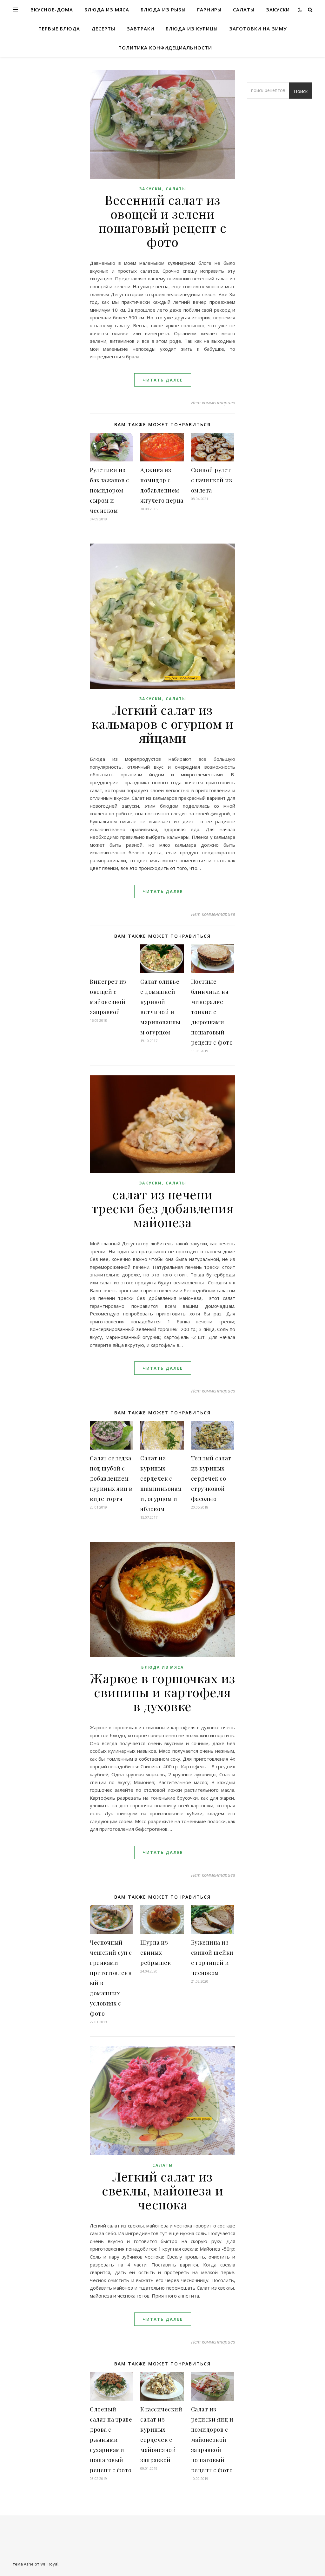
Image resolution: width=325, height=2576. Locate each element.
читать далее (163, 380)
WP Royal (49, 2564)
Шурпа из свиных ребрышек (156, 1953)
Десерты (103, 29)
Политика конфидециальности (165, 48)
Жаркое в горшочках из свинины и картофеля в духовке (162, 1692)
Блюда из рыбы (163, 10)
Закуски (278, 10)
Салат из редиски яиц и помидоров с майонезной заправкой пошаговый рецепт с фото (212, 2440)
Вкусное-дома (52, 10)
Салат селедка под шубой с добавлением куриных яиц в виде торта (111, 1478)
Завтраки (140, 29)
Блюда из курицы (192, 29)
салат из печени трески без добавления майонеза (163, 1208)
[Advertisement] (45, 165)
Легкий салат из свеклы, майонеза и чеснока (162, 2190)
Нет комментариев (213, 402)
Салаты (244, 10)
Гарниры (209, 10)
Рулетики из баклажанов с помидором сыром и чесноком (109, 490)
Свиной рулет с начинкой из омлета (212, 480)
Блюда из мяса (107, 10)
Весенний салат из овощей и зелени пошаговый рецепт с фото (163, 221)
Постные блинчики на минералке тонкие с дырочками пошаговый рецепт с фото (212, 1012)
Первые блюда (59, 29)
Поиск (301, 91)
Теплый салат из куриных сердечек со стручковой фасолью (211, 1478)
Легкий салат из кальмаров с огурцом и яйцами (163, 724)
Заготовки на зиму (258, 29)
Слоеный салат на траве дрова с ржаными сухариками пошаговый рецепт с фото (111, 2440)
